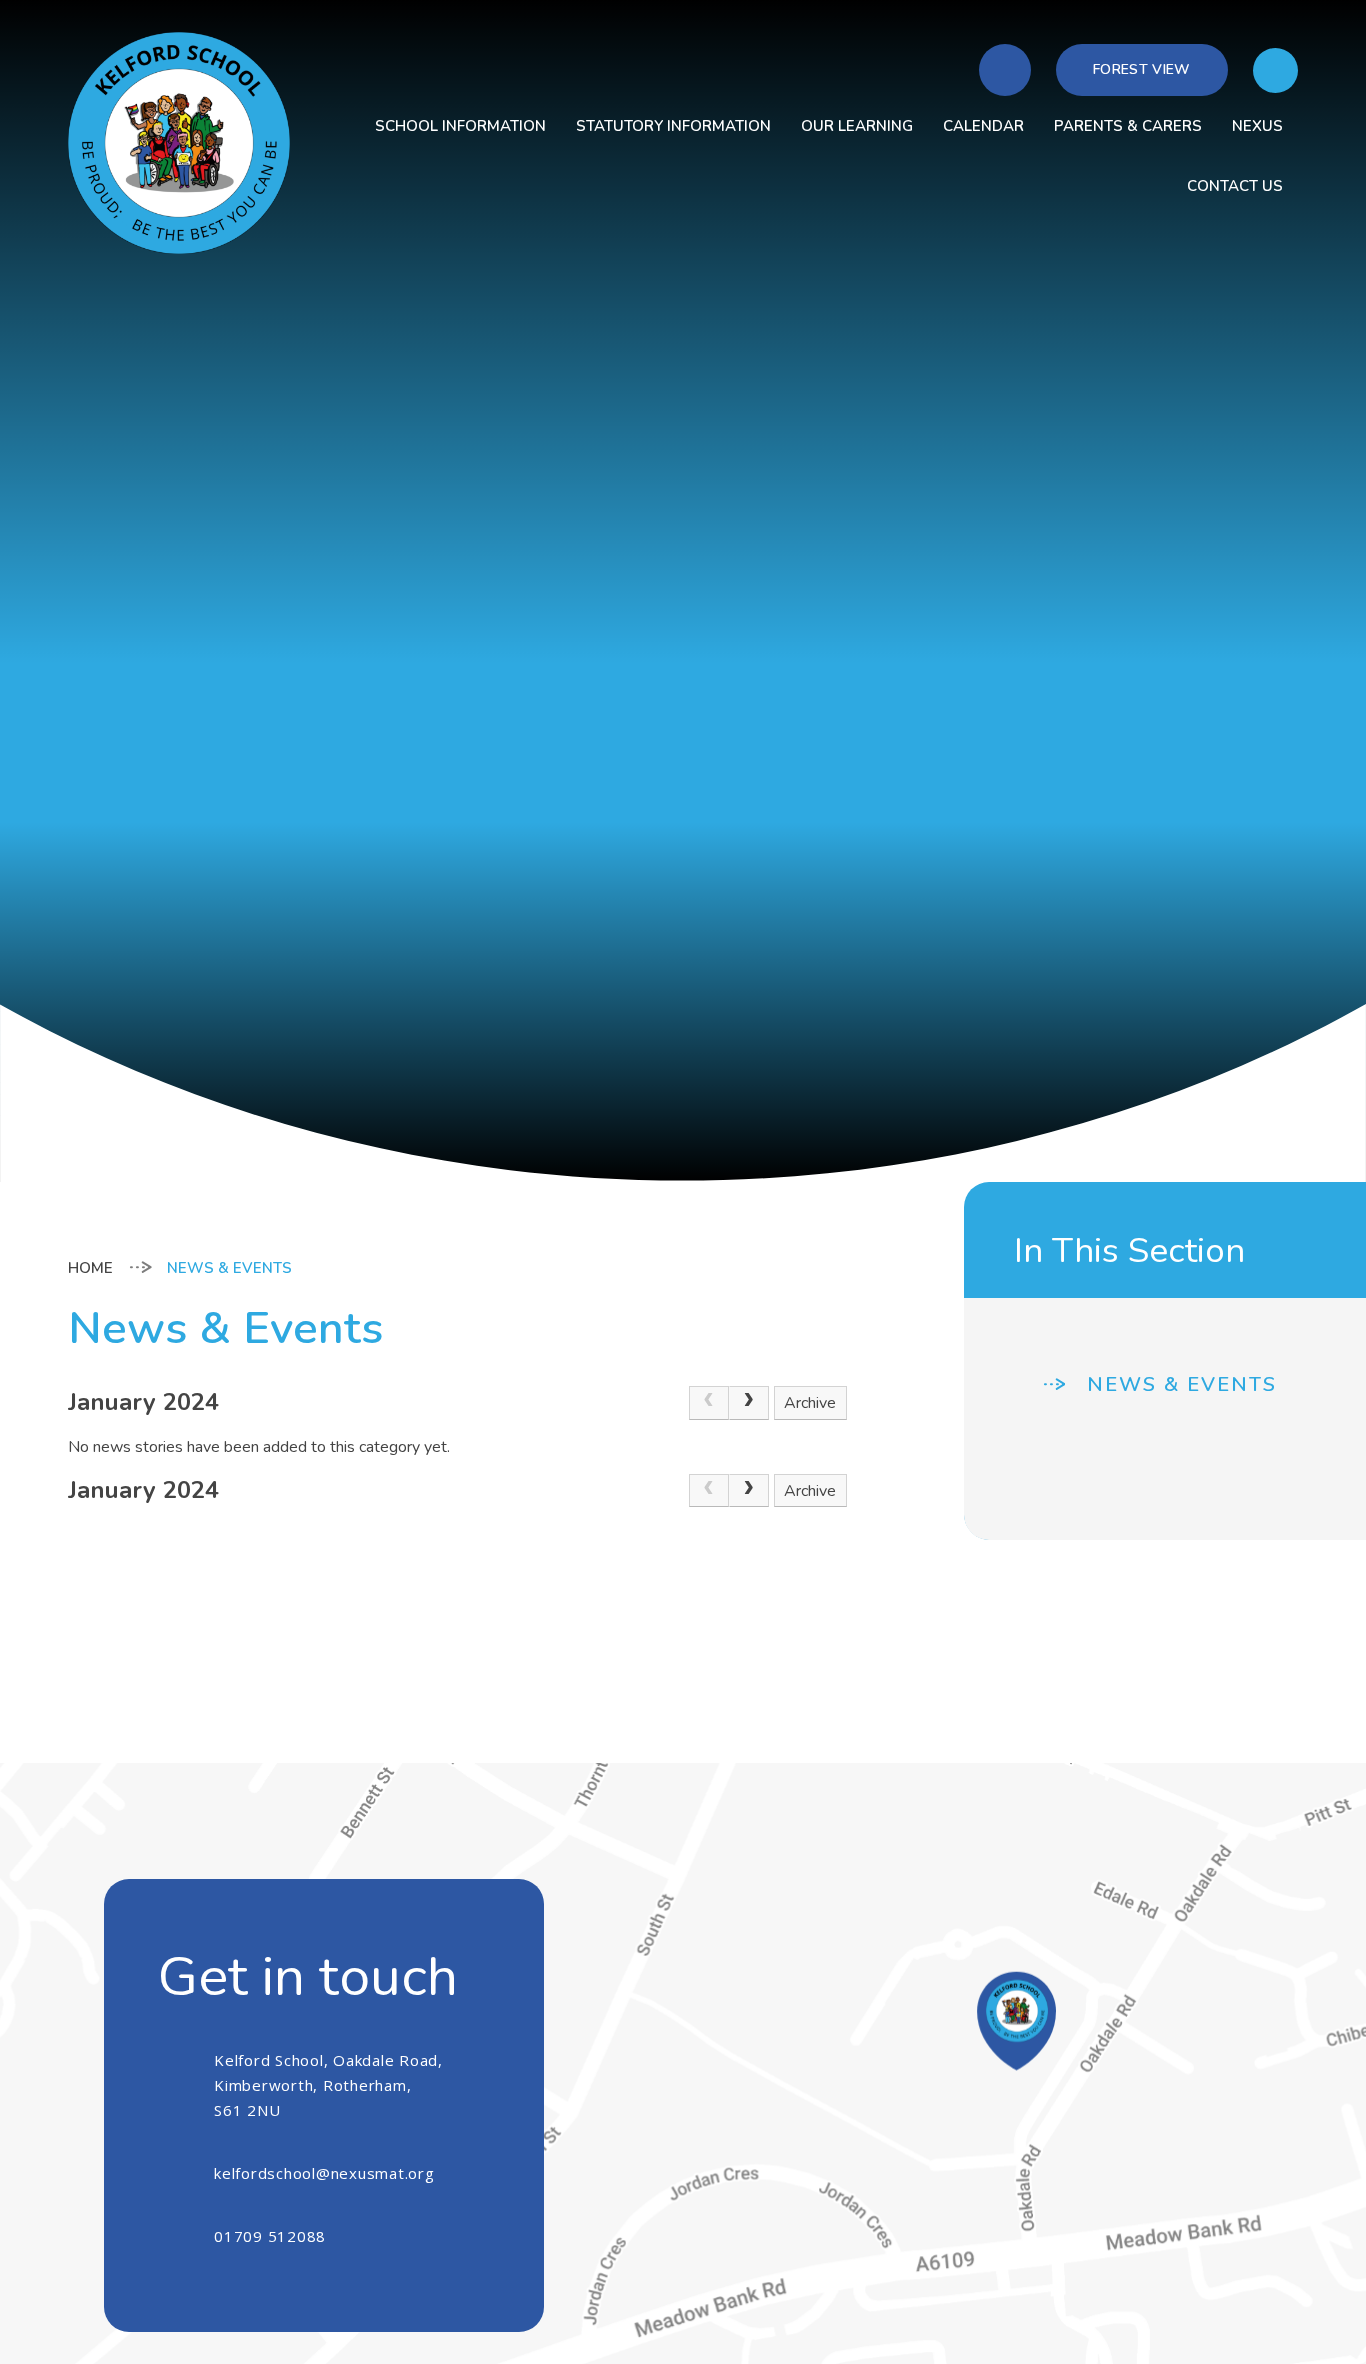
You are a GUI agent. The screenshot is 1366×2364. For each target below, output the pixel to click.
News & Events (229, 1268)
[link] (709, 1403)
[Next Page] (749, 1403)
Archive (810, 1403)
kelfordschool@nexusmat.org (324, 2173)
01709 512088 (270, 2236)
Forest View (1142, 69)
